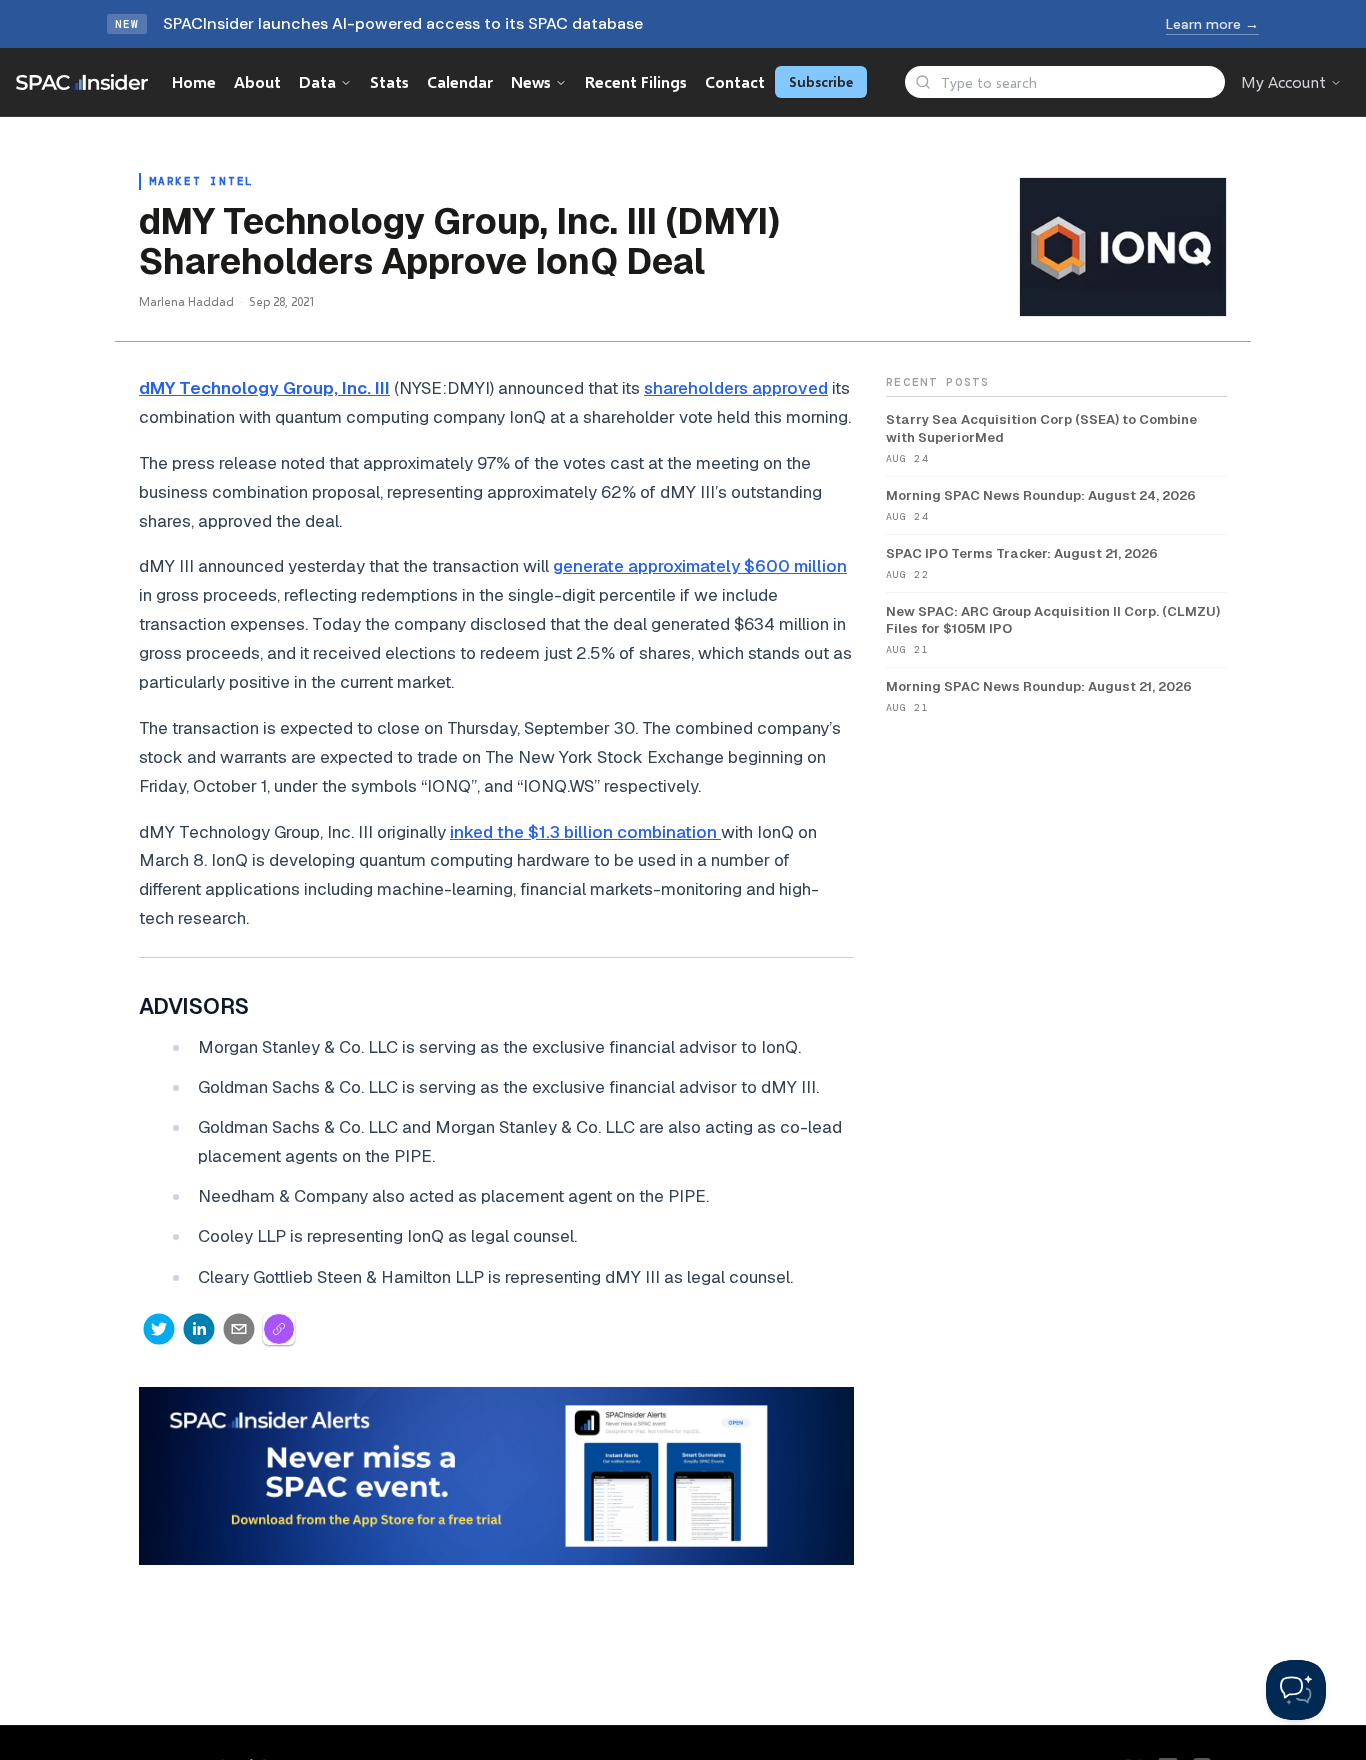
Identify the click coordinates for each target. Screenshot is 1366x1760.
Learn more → (1212, 24)
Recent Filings (636, 81)
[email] (239, 1329)
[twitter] (159, 1329)
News (531, 81)
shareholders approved (736, 388)
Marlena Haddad (186, 301)
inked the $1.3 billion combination (585, 832)
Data (317, 81)
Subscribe (821, 81)
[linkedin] (199, 1329)
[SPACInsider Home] (82, 82)
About (257, 81)
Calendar (460, 81)
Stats (389, 81)
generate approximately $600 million (700, 566)
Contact (735, 81)
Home (194, 81)
